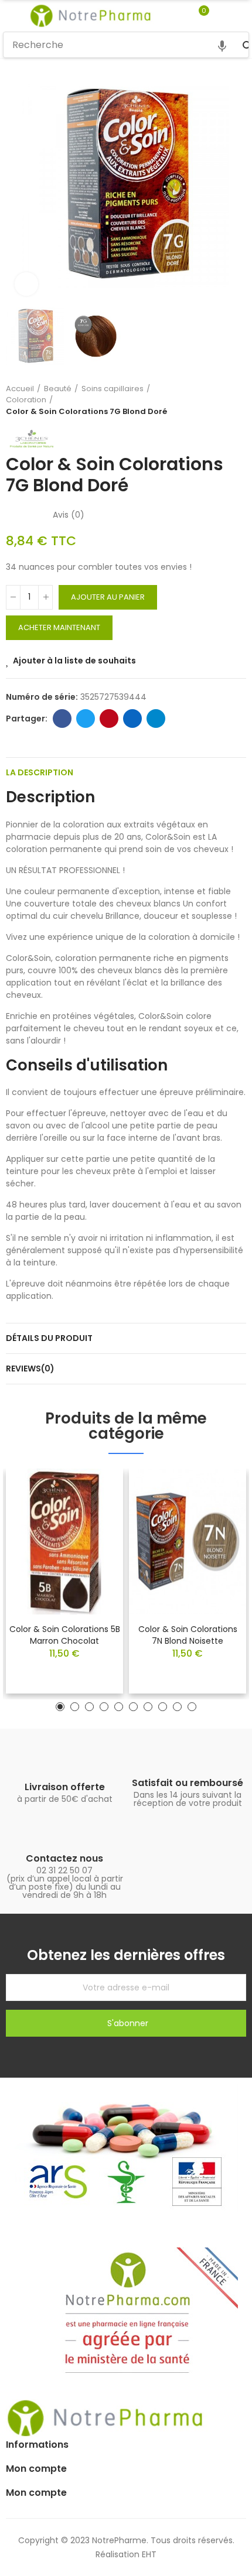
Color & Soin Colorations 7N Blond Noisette (188, 1635)
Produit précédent (208, 400)
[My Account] (221, 16)
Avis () (69, 515)
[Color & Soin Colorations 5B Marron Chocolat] (64, 1541)
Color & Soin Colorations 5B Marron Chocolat (65, 1635)
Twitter (86, 719)
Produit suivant (237, 400)
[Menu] (8, 16)
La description (40, 772)
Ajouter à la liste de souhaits (74, 661)
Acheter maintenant (59, 627)
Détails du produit (49, 1338)
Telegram (156, 719)
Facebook (62, 719)
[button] (18, 184)
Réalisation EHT (126, 2554)
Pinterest (109, 719)
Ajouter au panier (108, 597)
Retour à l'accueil (223, 400)
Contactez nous (64, 1858)
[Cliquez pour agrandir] (26, 284)
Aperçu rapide (94, 1513)
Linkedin (132, 719)
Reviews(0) (30, 1369)
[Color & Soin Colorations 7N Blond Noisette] (188, 1541)
